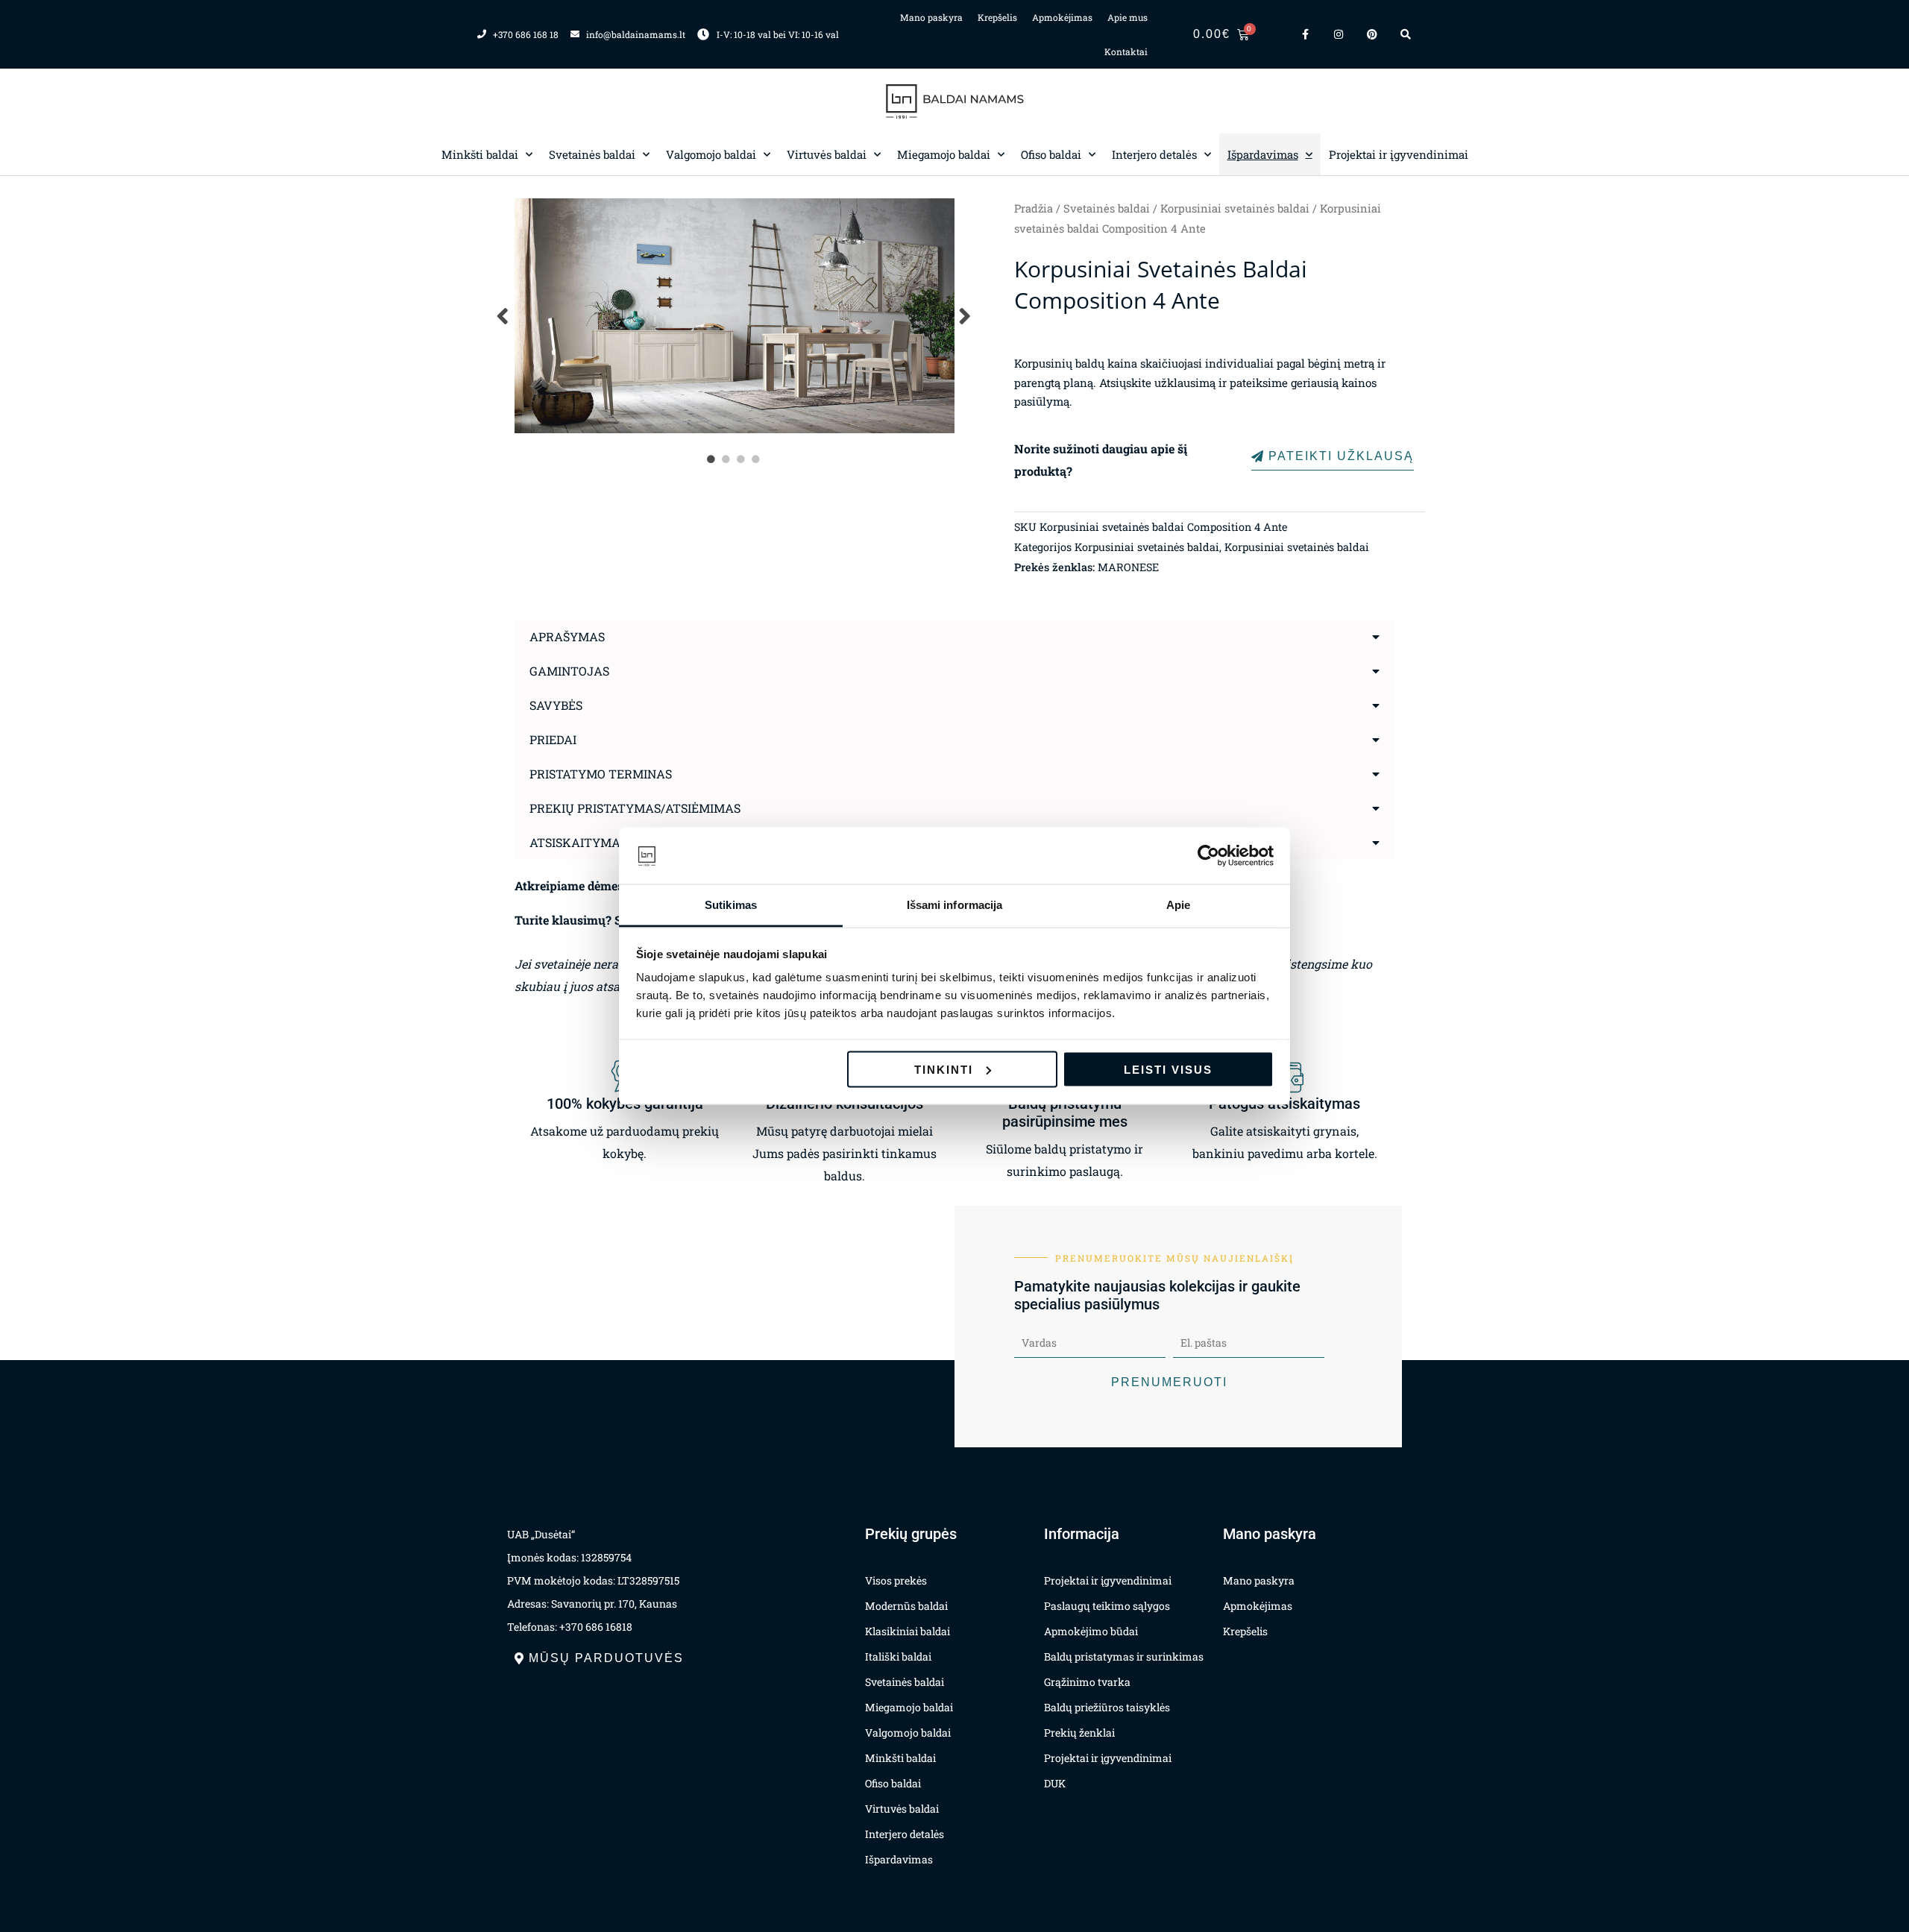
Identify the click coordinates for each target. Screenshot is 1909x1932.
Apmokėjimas (1062, 17)
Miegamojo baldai (944, 154)
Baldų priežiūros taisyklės (1107, 1707)
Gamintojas (569, 671)
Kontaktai (1126, 51)
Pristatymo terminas (601, 774)
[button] (954, 637)
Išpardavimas (1263, 154)
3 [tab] (742, 459)
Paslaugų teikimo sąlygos (1107, 1606)
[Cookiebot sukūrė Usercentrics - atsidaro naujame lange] (1208, 856)
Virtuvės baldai (827, 154)
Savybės (556, 705)
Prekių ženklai (1079, 1733)
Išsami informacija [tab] (955, 905)
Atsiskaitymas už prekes (612, 842)
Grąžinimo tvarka (1087, 1682)
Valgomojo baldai (711, 154)
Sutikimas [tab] (731, 905)
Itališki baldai (898, 1656)
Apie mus (1128, 17)
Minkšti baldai (480, 154)
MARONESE (1128, 567)
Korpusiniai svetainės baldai (1235, 208)
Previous (503, 316)
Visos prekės (896, 1580)
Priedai (553, 739)
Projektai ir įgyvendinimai (1399, 154)
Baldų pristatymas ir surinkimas (1124, 1656)
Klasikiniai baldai (908, 1631)
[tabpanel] (735, 316)
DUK (1055, 1783)
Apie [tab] (1178, 905)
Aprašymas (567, 636)
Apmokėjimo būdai (1091, 1631)
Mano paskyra (931, 17)
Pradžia (1034, 208)
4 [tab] (757, 459)
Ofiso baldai (1051, 154)
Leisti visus (1168, 1069)
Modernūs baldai (906, 1606)
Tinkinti (944, 1069)
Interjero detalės (1154, 154)
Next (966, 316)
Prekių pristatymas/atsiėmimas (635, 808)
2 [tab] (727, 459)
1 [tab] (712, 459)
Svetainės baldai (592, 154)
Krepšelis (997, 17)
